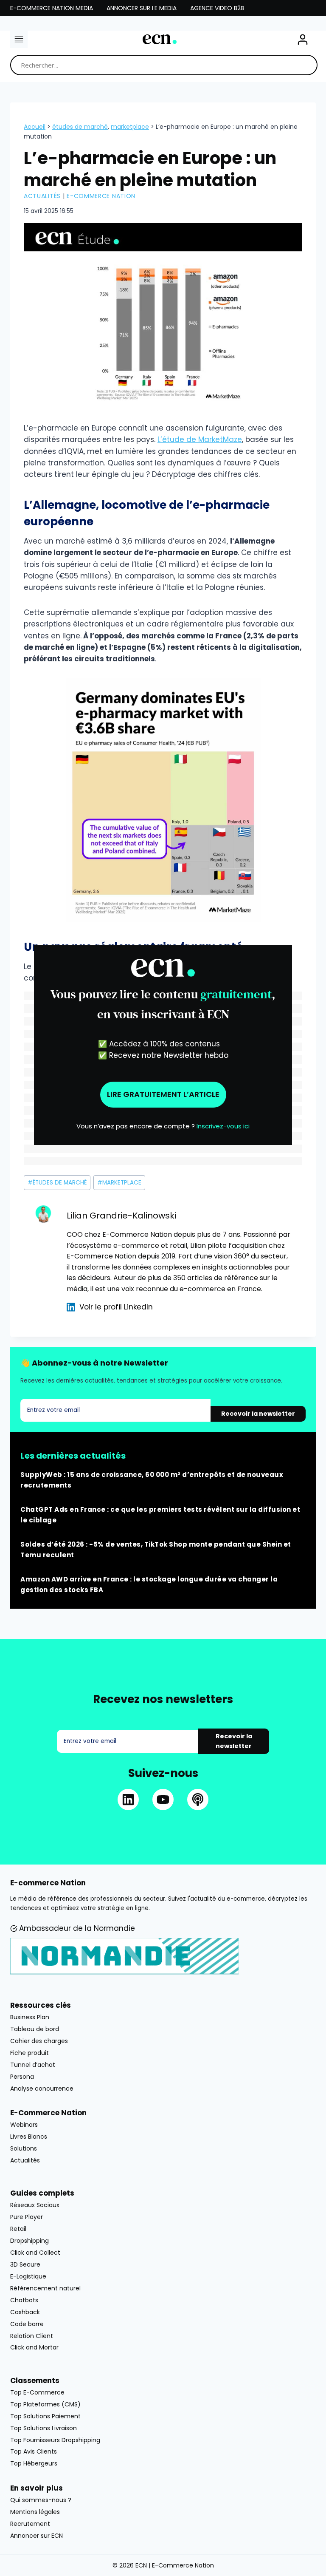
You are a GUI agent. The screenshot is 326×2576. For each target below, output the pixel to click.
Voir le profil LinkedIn (116, 1307)
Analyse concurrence (42, 2089)
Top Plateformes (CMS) (45, 2404)
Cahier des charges (39, 2041)
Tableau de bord (35, 2029)
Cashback (25, 2312)
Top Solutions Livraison (44, 2428)
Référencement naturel (45, 2288)
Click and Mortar (34, 2347)
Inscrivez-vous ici (223, 1126)
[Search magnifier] (307, 65)
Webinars (24, 2125)
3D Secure (25, 2264)
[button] (303, 40)
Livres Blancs (29, 2137)
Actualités (42, 196)
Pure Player (27, 2217)
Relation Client (32, 2336)
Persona (22, 2077)
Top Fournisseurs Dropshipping (55, 2440)
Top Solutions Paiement (45, 2416)
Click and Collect (35, 2253)
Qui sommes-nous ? (41, 2500)
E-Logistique (28, 2276)
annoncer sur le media (142, 8)
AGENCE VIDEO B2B (217, 8)
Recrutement (30, 2524)
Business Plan (30, 2017)
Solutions (24, 2148)
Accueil (35, 127)
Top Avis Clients (34, 2451)
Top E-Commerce (37, 2392)
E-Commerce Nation (101, 196)
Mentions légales (35, 2512)
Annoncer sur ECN (37, 2536)
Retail (18, 2229)
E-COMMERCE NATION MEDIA (52, 8)
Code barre (27, 2324)
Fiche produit (30, 2053)
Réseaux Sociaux (35, 2205)
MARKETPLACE (130, 127)
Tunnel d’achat (33, 2065)
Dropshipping (30, 2241)
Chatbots (24, 2300)
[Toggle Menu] (19, 39)
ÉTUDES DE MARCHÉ (80, 127)
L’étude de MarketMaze (200, 439)
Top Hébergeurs (34, 2463)
